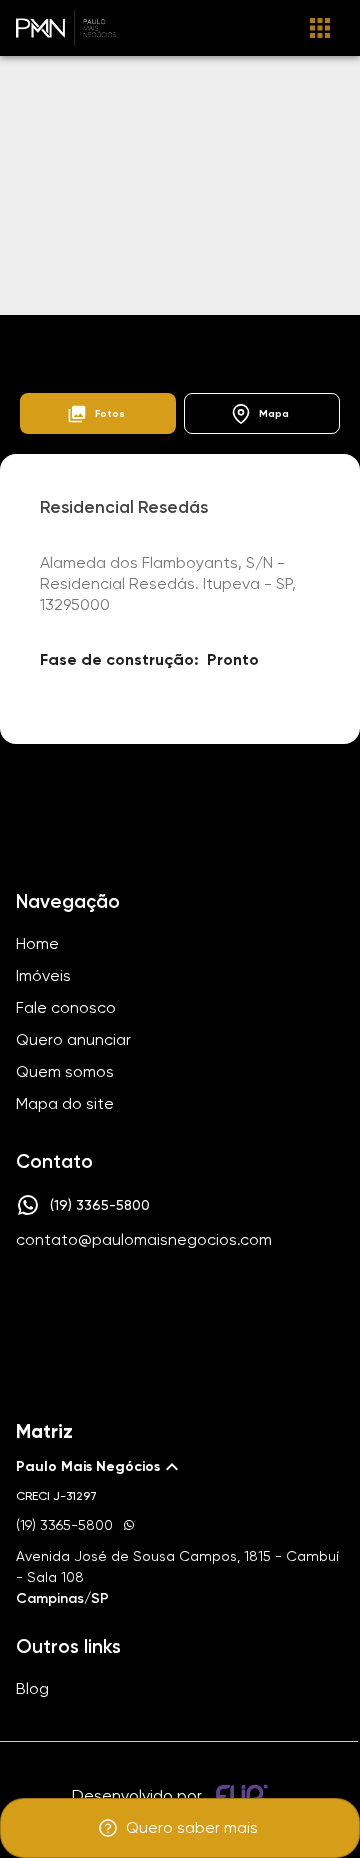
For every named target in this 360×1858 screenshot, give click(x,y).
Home (36, 338)
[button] (98, 413)
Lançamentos (125, 338)
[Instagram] (146, 1300)
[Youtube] (204, 1300)
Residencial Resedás (253, 338)
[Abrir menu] (320, 28)
